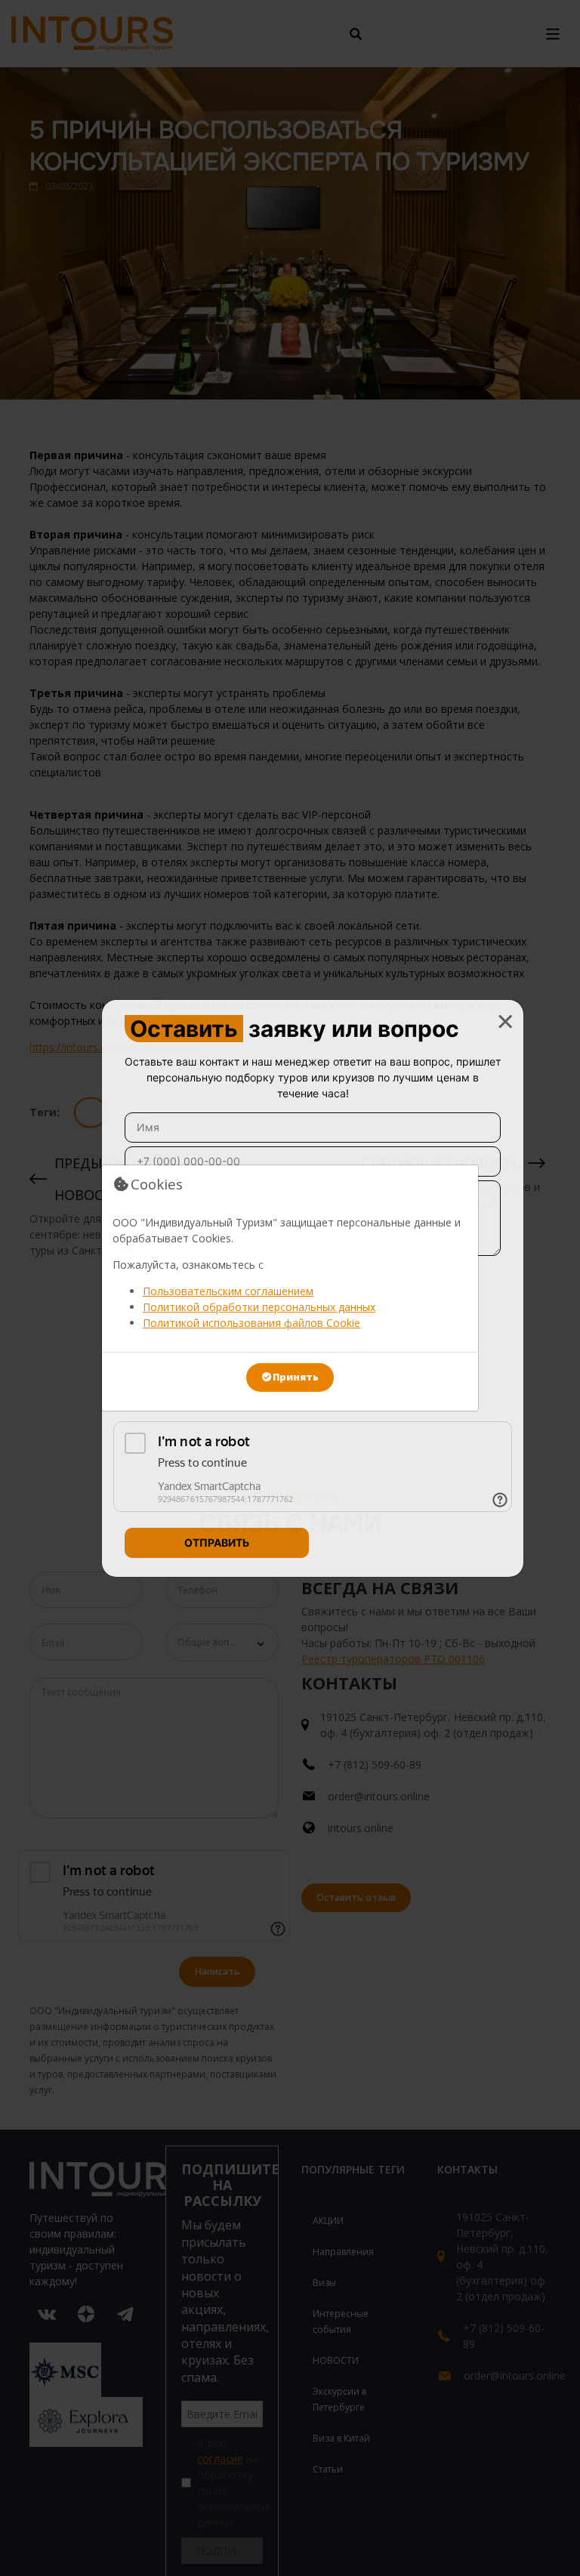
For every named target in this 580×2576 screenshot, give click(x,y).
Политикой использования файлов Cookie (251, 1323)
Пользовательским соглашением (228, 1291)
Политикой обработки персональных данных (259, 1307)
